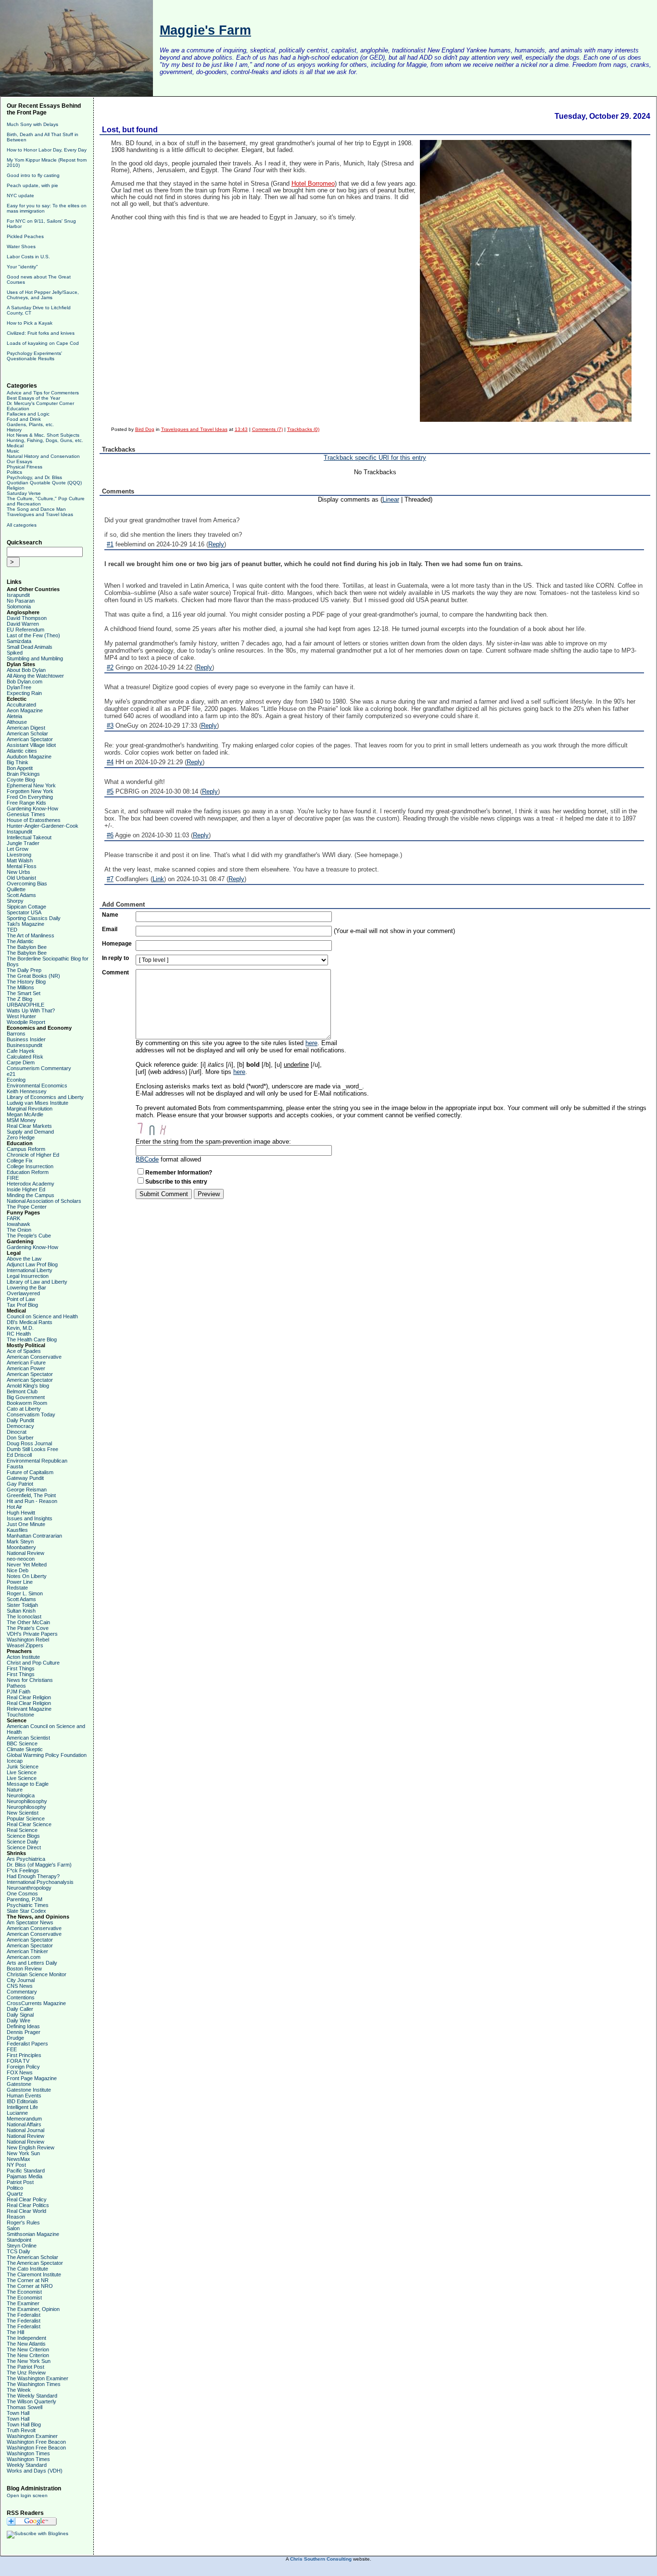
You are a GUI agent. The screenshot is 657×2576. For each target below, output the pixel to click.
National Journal (25, 2130)
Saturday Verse (24, 493)
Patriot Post (20, 2182)
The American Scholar (32, 2257)
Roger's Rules (23, 2222)
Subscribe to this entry (176, 1182)
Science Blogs (23, 1836)
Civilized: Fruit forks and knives (41, 333)
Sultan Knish (21, 1611)
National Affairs (24, 2124)
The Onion (19, 1230)
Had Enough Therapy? (33, 1876)
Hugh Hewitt (21, 1513)
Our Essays (19, 461)
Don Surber (20, 1438)
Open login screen (27, 2495)
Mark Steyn (20, 1541)
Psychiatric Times (28, 1905)
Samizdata (19, 641)
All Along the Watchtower (35, 676)
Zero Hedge (21, 1137)
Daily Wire (19, 2020)
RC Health (19, 1334)
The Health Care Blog (32, 1339)
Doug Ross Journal (29, 1443)
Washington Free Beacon (36, 2442)
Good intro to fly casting (33, 175)
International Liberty (30, 1270)
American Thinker (27, 1951)
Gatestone (19, 2084)
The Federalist (24, 2315)
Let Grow (18, 849)
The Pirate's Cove (28, 1628)
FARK (13, 1218)
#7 (110, 879)
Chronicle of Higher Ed (33, 1155)
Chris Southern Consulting (321, 2559)
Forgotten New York (30, 791)
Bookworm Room (27, 1403)
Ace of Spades (24, 1351)
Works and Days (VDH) (35, 2471)
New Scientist (23, 1813)
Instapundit (19, 832)
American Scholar (27, 733)
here (311, 1043)
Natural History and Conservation (43, 456)
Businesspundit (25, 1045)
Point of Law (21, 1299)
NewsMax (19, 2159)
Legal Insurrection (28, 1276)
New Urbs (19, 872)
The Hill (15, 2332)
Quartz (15, 2194)
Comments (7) (267, 429)
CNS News (20, 1986)
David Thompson (27, 618)
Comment (115, 972)
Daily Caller (20, 2009)
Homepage (117, 944)
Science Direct (24, 1847)
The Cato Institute (27, 2269)
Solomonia (19, 606)
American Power (26, 1368)
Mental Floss (22, 866)
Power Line (20, 1582)
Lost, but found (130, 130)
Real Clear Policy (27, 2199)
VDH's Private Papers (32, 1634)
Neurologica (21, 1795)
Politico (15, 2188)
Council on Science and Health (42, 1316)
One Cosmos (22, 1894)
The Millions (20, 987)
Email (110, 929)
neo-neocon (21, 1559)
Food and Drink (24, 419)
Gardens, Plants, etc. (30, 424)
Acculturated (21, 705)
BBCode (147, 1159)
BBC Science (22, 1743)
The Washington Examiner (38, 2378)
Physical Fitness (25, 467)
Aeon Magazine (25, 710)
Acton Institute (23, 1657)
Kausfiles (17, 1530)
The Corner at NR (28, 2280)
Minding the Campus (31, 1195)
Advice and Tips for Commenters (43, 393)
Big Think (18, 762)
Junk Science (23, 1767)
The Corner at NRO (30, 2286)
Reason (16, 2217)
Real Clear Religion (29, 1697)
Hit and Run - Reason (32, 1501)
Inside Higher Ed (26, 1189)
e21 (11, 1074)
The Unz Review (26, 2373)
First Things (21, 1668)
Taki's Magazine (25, 924)
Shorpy (15, 901)
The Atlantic (20, 941)
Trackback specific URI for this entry (375, 458)
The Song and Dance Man (36, 509)
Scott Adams (21, 895)
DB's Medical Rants (30, 1322)
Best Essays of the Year (33, 398)
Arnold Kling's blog (28, 1386)
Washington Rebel (28, 1640)
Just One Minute (26, 1524)
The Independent (26, 2338)
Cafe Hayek (21, 1051)
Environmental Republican (37, 1461)
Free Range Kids (26, 803)
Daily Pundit (20, 1420)
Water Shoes (21, 246)
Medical (15, 446)
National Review (25, 1553)
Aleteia (14, 716)
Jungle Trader (23, 843)
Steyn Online (22, 2246)
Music (13, 451)
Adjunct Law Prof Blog (32, 1264)
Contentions (21, 1997)
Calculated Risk (25, 1057)
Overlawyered (23, 1293)
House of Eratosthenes (34, 820)
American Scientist (28, 1738)
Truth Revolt (21, 2430)
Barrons (16, 1034)
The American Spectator (35, 2263)
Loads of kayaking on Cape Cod (43, 343)
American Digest (26, 728)
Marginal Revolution (30, 1109)
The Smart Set (24, 993)
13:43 (241, 429)
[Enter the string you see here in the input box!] (164, 1128)
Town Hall (18, 2413)
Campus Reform (26, 1149)
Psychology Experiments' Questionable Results (34, 356)
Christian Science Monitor (37, 1974)
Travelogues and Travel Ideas (40, 514)
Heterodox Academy (31, 1184)
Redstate (17, 1588)
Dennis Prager (24, 2032)
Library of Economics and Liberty (45, 1097)
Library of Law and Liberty (37, 1282)
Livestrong (19, 855)
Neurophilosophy (26, 1807)
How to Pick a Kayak (30, 323)
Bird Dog (145, 429)
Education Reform (28, 1172)
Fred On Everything (30, 797)
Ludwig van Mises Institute (38, 1103)
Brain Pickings (23, 774)
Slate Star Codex (26, 1911)
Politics (14, 472)
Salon (13, 2228)
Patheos (16, 1686)
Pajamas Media (25, 2176)
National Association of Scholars (44, 1201)
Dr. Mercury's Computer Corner (40, 403)
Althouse (17, 722)
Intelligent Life (22, 2107)
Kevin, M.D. (20, 1328)
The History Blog (26, 982)
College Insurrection (30, 1166)
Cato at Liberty (24, 1409)
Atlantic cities (22, 751)
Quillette (16, 889)
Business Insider (26, 1039)
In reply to (115, 958)
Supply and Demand (30, 1132)
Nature (15, 1790)
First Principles (24, 2055)
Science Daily (23, 1842)
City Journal (21, 1980)
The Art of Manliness (31, 935)
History (14, 430)
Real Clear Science (29, 1824)
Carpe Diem (21, 1062)
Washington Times (28, 2453)
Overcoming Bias (27, 884)
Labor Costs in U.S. (28, 257)
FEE (12, 2049)
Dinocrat (17, 1432)
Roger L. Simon (25, 1593)
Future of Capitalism (30, 1472)
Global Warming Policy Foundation (47, 1755)
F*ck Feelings (23, 1870)
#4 (110, 762)
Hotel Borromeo (313, 184)
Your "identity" (22, 267)
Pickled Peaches (25, 236)
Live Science (22, 1772)
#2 (110, 667)
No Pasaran (21, 601)
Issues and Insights (30, 1518)
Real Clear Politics (28, 2205)
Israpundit (18, 595)
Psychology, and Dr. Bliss (34, 477)
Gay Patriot (20, 1484)
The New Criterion (28, 2349)
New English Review (31, 2147)
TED (12, 930)
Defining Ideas (23, 2026)
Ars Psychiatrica (26, 1859)
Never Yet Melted (27, 1565)
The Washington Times (34, 2384)
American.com (24, 1957)
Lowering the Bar (26, 1288)
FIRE (13, 1178)
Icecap (15, 1761)
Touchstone (20, 1715)
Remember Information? (179, 1173)
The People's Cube (29, 1236)
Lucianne (17, 2113)
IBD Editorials (22, 2101)
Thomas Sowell (25, 2407)
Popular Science (26, 1818)
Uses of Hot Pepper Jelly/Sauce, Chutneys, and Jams (43, 295)
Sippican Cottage (26, 907)
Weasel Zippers (25, 1645)
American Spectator (30, 739)
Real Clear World (26, 2211)
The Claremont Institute (34, 2274)
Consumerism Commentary (39, 1068)
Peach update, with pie (32, 185)
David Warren (23, 624)
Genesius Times (26, 814)
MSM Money (21, 1120)
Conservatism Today (31, 1414)
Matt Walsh (20, 860)
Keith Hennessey (27, 1091)
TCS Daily (19, 2251)
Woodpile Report (26, 1022)
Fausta (15, 1466)
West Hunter (21, 1016)
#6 (110, 835)
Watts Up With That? (31, 1010)
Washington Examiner (32, 2436)
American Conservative (34, 1357)
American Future (26, 1363)
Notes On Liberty (27, 1576)
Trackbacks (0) (303, 429)
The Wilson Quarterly (32, 2401)
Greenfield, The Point (31, 1495)
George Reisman (27, 1490)
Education (18, 409)
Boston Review (24, 1969)
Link (158, 879)
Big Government (26, 1397)
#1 (110, 544)
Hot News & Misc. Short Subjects (43, 435)
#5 (110, 791)
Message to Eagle (28, 1784)
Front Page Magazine (32, 2078)
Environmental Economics (37, 1086)
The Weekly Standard (32, 2396)
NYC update (20, 196)
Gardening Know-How (32, 808)
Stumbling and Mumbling (35, 658)
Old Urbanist (21, 878)
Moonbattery (21, 1547)
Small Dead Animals (30, 647)
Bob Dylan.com (25, 682)
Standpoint (19, 2240)
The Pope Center (27, 1207)
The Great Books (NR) (33, 976)
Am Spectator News (30, 1922)
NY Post (16, 2165)
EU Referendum (25, 630)
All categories (22, 525)
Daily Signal (20, 2015)
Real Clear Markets (29, 1126)
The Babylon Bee (27, 947)
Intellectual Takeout (29, 837)
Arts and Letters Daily (32, 1963)
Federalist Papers (27, 2044)
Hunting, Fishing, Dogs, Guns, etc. (45, 440)
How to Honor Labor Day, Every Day (47, 150)
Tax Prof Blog (22, 1305)
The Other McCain (28, 1622)
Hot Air (14, 1507)
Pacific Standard (26, 2171)
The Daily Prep (24, 970)
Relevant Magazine (29, 1709)
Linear (391, 499)
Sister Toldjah (22, 1605)
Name (110, 915)
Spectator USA (24, 912)
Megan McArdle (25, 1114)
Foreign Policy (23, 2067)
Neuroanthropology (29, 1888)
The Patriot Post (25, 2367)
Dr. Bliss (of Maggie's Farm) (39, 1865)
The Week (19, 2390)
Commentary (22, 1992)
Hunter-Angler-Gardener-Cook (43, 826)
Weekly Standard (27, 2465)
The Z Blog (19, 999)
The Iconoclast (24, 1616)
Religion (16, 488)
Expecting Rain (24, 693)
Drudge (15, 2038)
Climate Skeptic (25, 1749)
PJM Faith (19, 1692)
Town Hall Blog (24, 2424)
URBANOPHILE (25, 1005)
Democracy (20, 1426)
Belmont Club (22, 1391)
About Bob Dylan (26, 670)
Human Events (24, 2096)
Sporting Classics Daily (34, 918)
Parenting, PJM (25, 1899)
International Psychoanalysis (40, 1882)
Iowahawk (19, 1224)
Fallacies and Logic (28, 414)
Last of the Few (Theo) (33, 635)
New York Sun (23, 2153)
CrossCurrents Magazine (36, 2003)
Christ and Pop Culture (33, 1663)
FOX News (20, 2072)
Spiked (15, 653)
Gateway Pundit (25, 1478)
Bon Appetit (20, 768)
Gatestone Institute (29, 2090)
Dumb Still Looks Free (32, 1449)
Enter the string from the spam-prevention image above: (213, 1142)
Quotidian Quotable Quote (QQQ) (44, 483)
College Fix (20, 1161)
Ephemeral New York (31, 785)
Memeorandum (24, 2119)
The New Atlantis (26, 2344)
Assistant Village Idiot (31, 745)
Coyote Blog (21, 780)
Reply (216, 544)
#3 (110, 726)
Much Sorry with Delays (32, 124)
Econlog (16, 1080)
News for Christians (30, 1680)
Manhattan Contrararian (34, 1536)
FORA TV (18, 2061)
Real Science (22, 1830)
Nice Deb (18, 1570)
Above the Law (24, 1259)
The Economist (24, 2292)
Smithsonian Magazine (33, 2234)
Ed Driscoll (19, 1455)
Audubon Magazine (29, 757)
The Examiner (23, 2303)
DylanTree (19, 687)
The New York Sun (29, 2361)
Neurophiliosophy (27, 1801)
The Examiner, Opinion (33, 2309)
